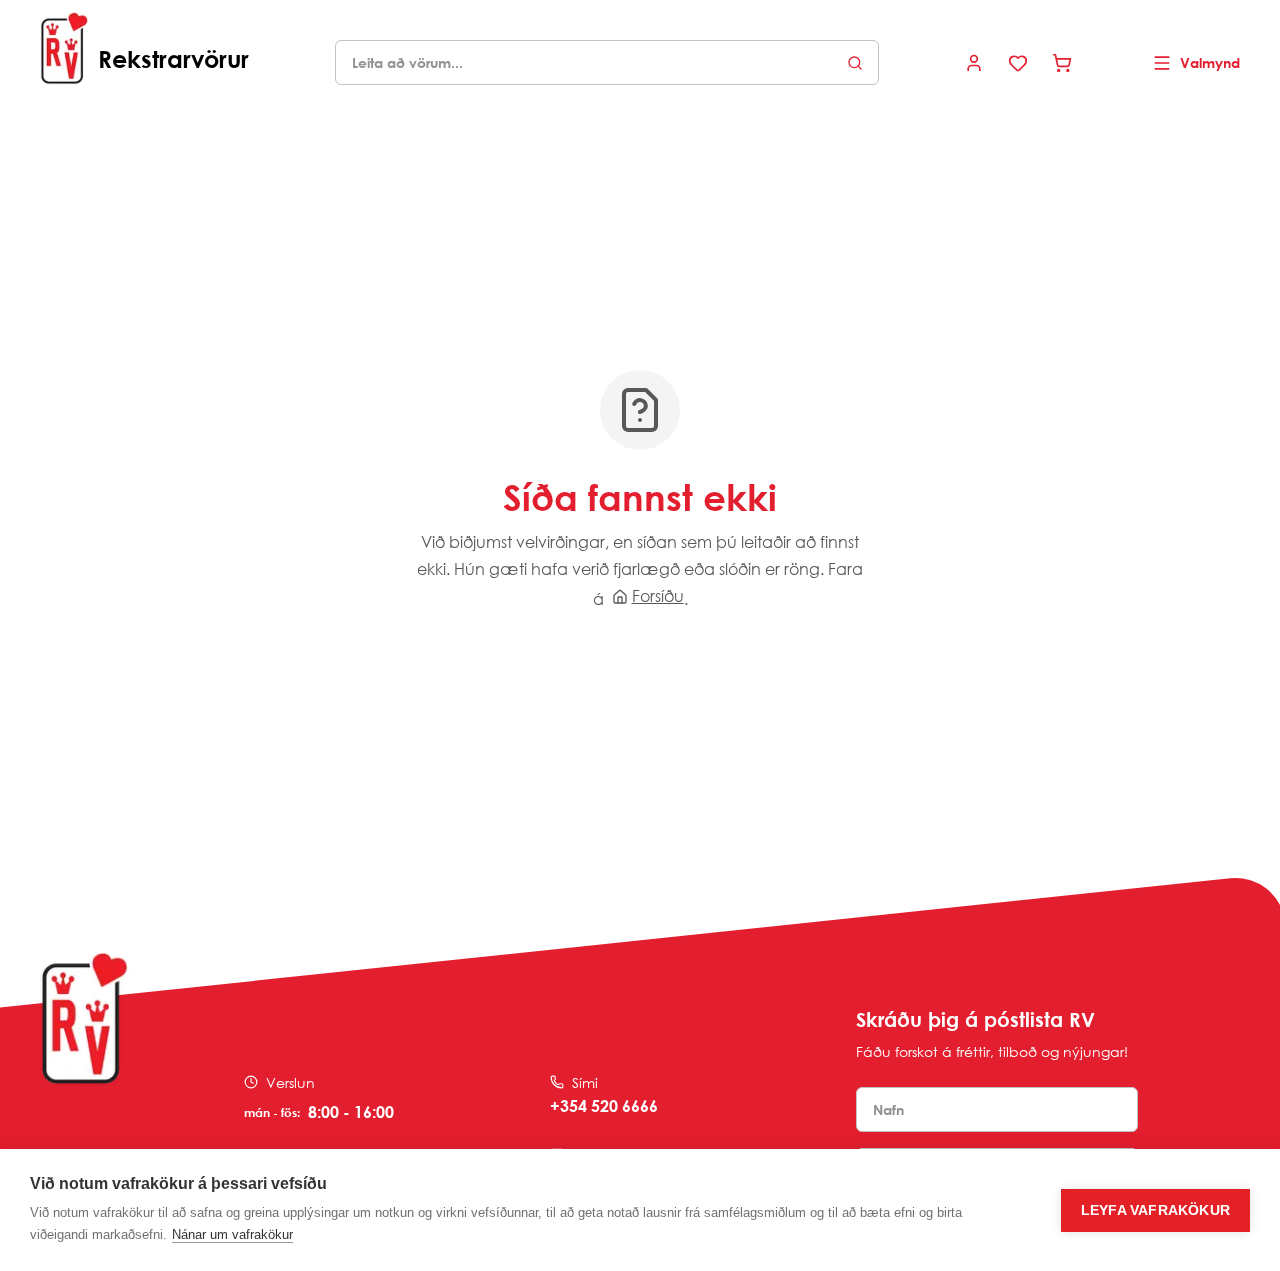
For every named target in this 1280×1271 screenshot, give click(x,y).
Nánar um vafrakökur (232, 1234)
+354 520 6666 (604, 1106)
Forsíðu (658, 596)
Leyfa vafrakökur (1155, 1210)
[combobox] (607, 62)
